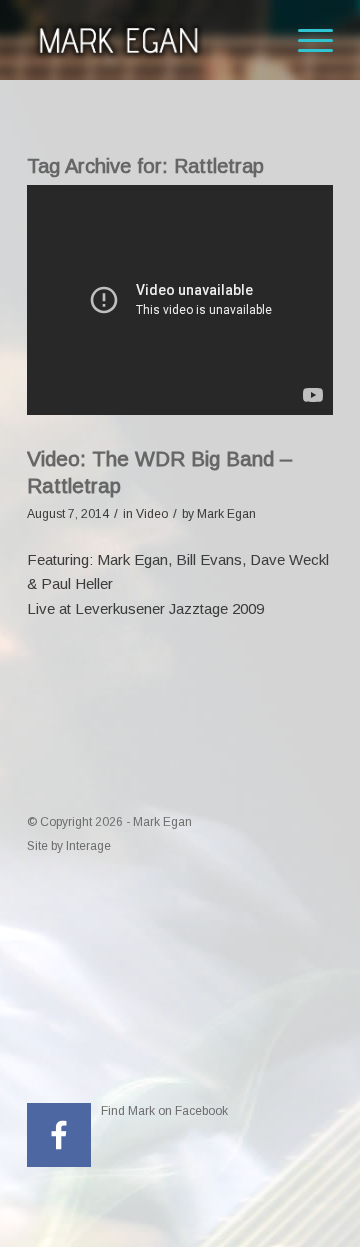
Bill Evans (209, 559)
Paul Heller (77, 583)
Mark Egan (226, 514)
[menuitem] (305, 40)
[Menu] (305, 40)
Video (152, 514)
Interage (88, 846)
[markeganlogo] (149, 40)
